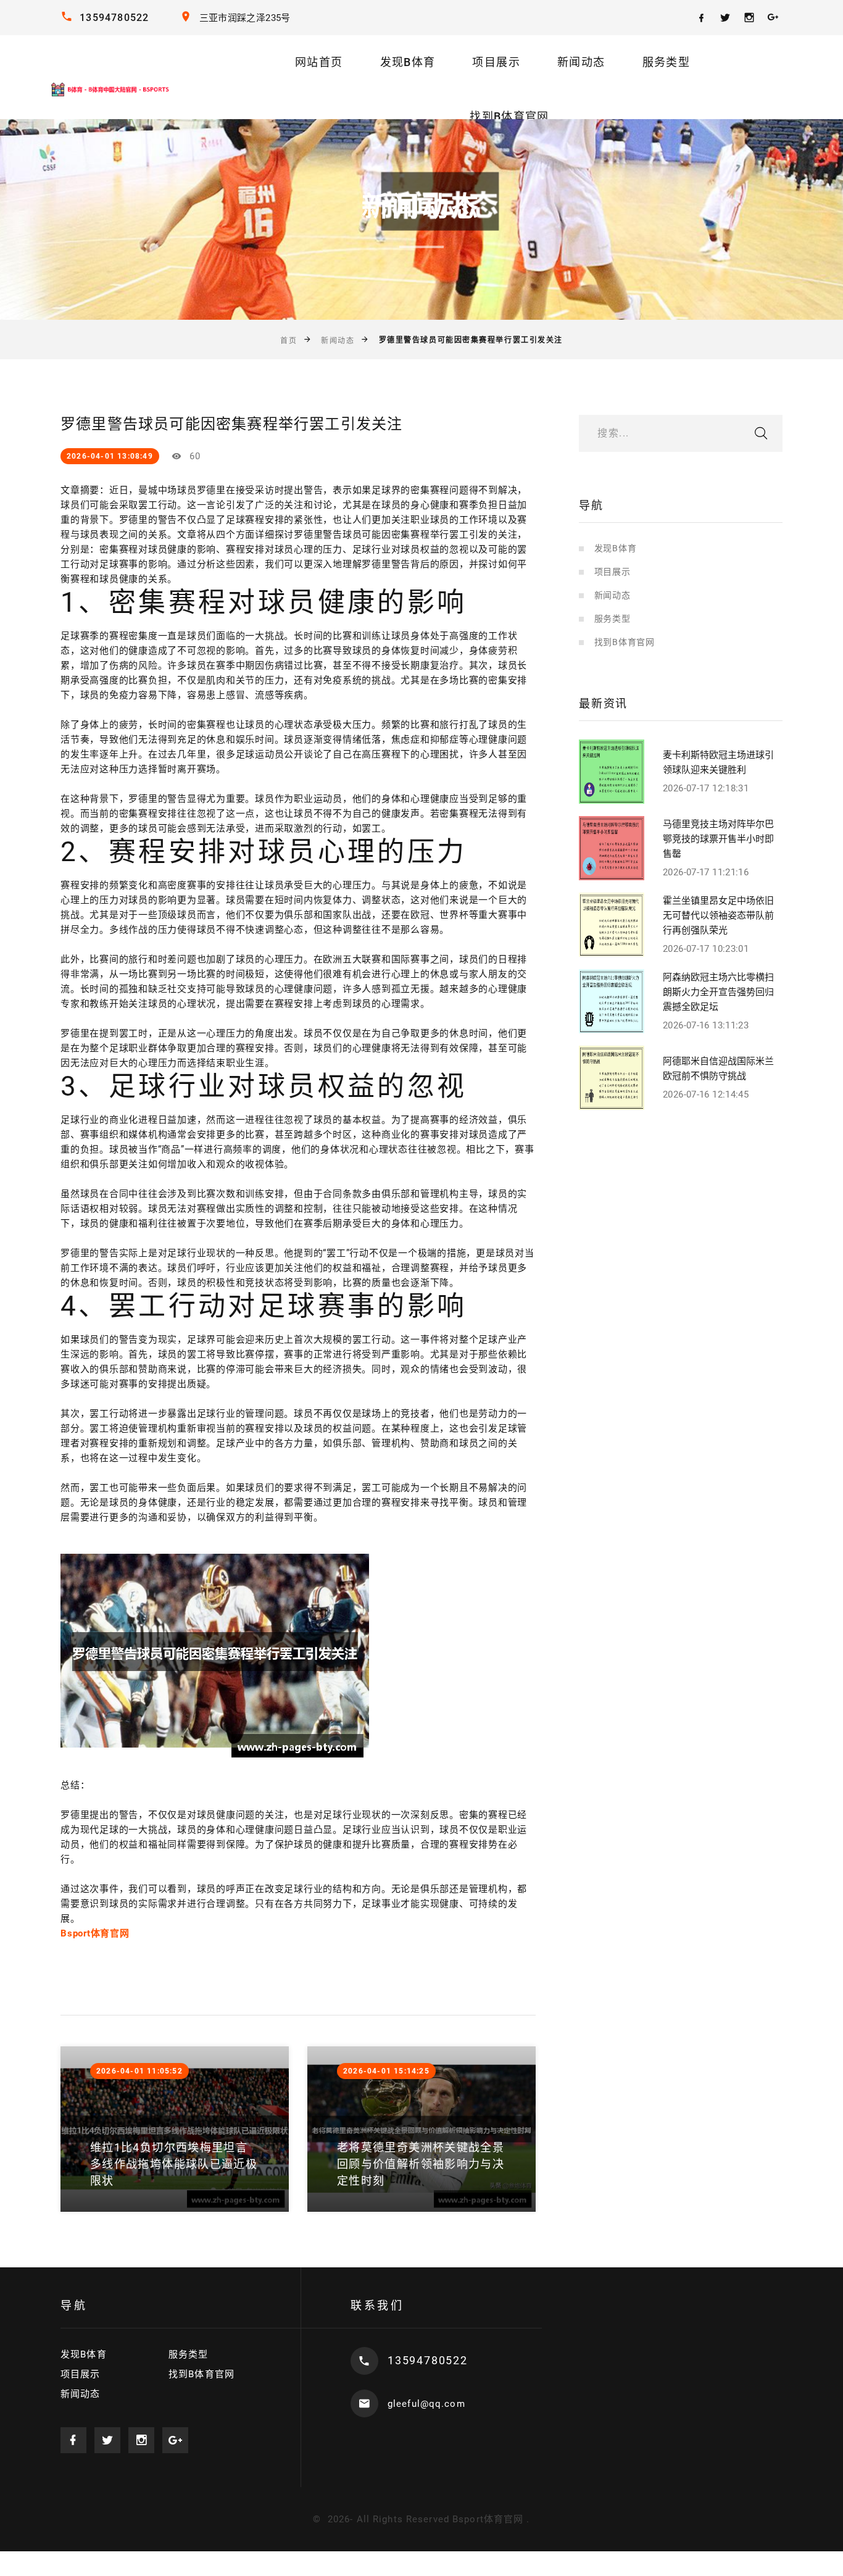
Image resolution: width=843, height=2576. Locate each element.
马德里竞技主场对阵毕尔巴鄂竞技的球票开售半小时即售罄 (718, 839)
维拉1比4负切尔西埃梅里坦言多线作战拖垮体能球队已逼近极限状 (174, 2164)
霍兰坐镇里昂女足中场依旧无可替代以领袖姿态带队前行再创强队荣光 (718, 915)
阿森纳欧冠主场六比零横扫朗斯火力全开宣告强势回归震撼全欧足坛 (718, 992)
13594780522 (114, 18)
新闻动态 (581, 62)
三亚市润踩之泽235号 (245, 18)
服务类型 (666, 62)
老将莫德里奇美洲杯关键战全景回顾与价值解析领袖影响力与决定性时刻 (421, 2164)
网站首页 (319, 62)
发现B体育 (408, 62)
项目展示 (496, 62)
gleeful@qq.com (426, 2404)
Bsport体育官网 (488, 2519)
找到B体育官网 (509, 116)
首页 (289, 341)
